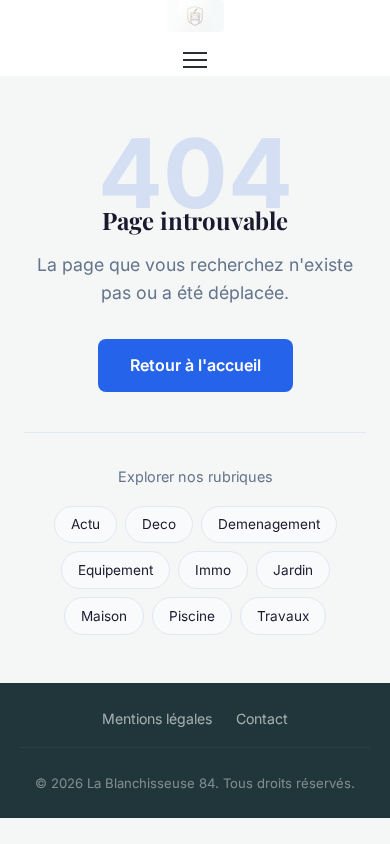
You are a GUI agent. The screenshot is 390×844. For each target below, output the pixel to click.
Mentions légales (157, 718)
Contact (262, 718)
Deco (159, 524)
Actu (85, 524)
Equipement (115, 570)
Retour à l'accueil (195, 365)
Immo (213, 570)
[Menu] (195, 60)
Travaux (283, 616)
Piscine (192, 616)
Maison (104, 616)
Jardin (293, 570)
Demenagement (269, 524)
